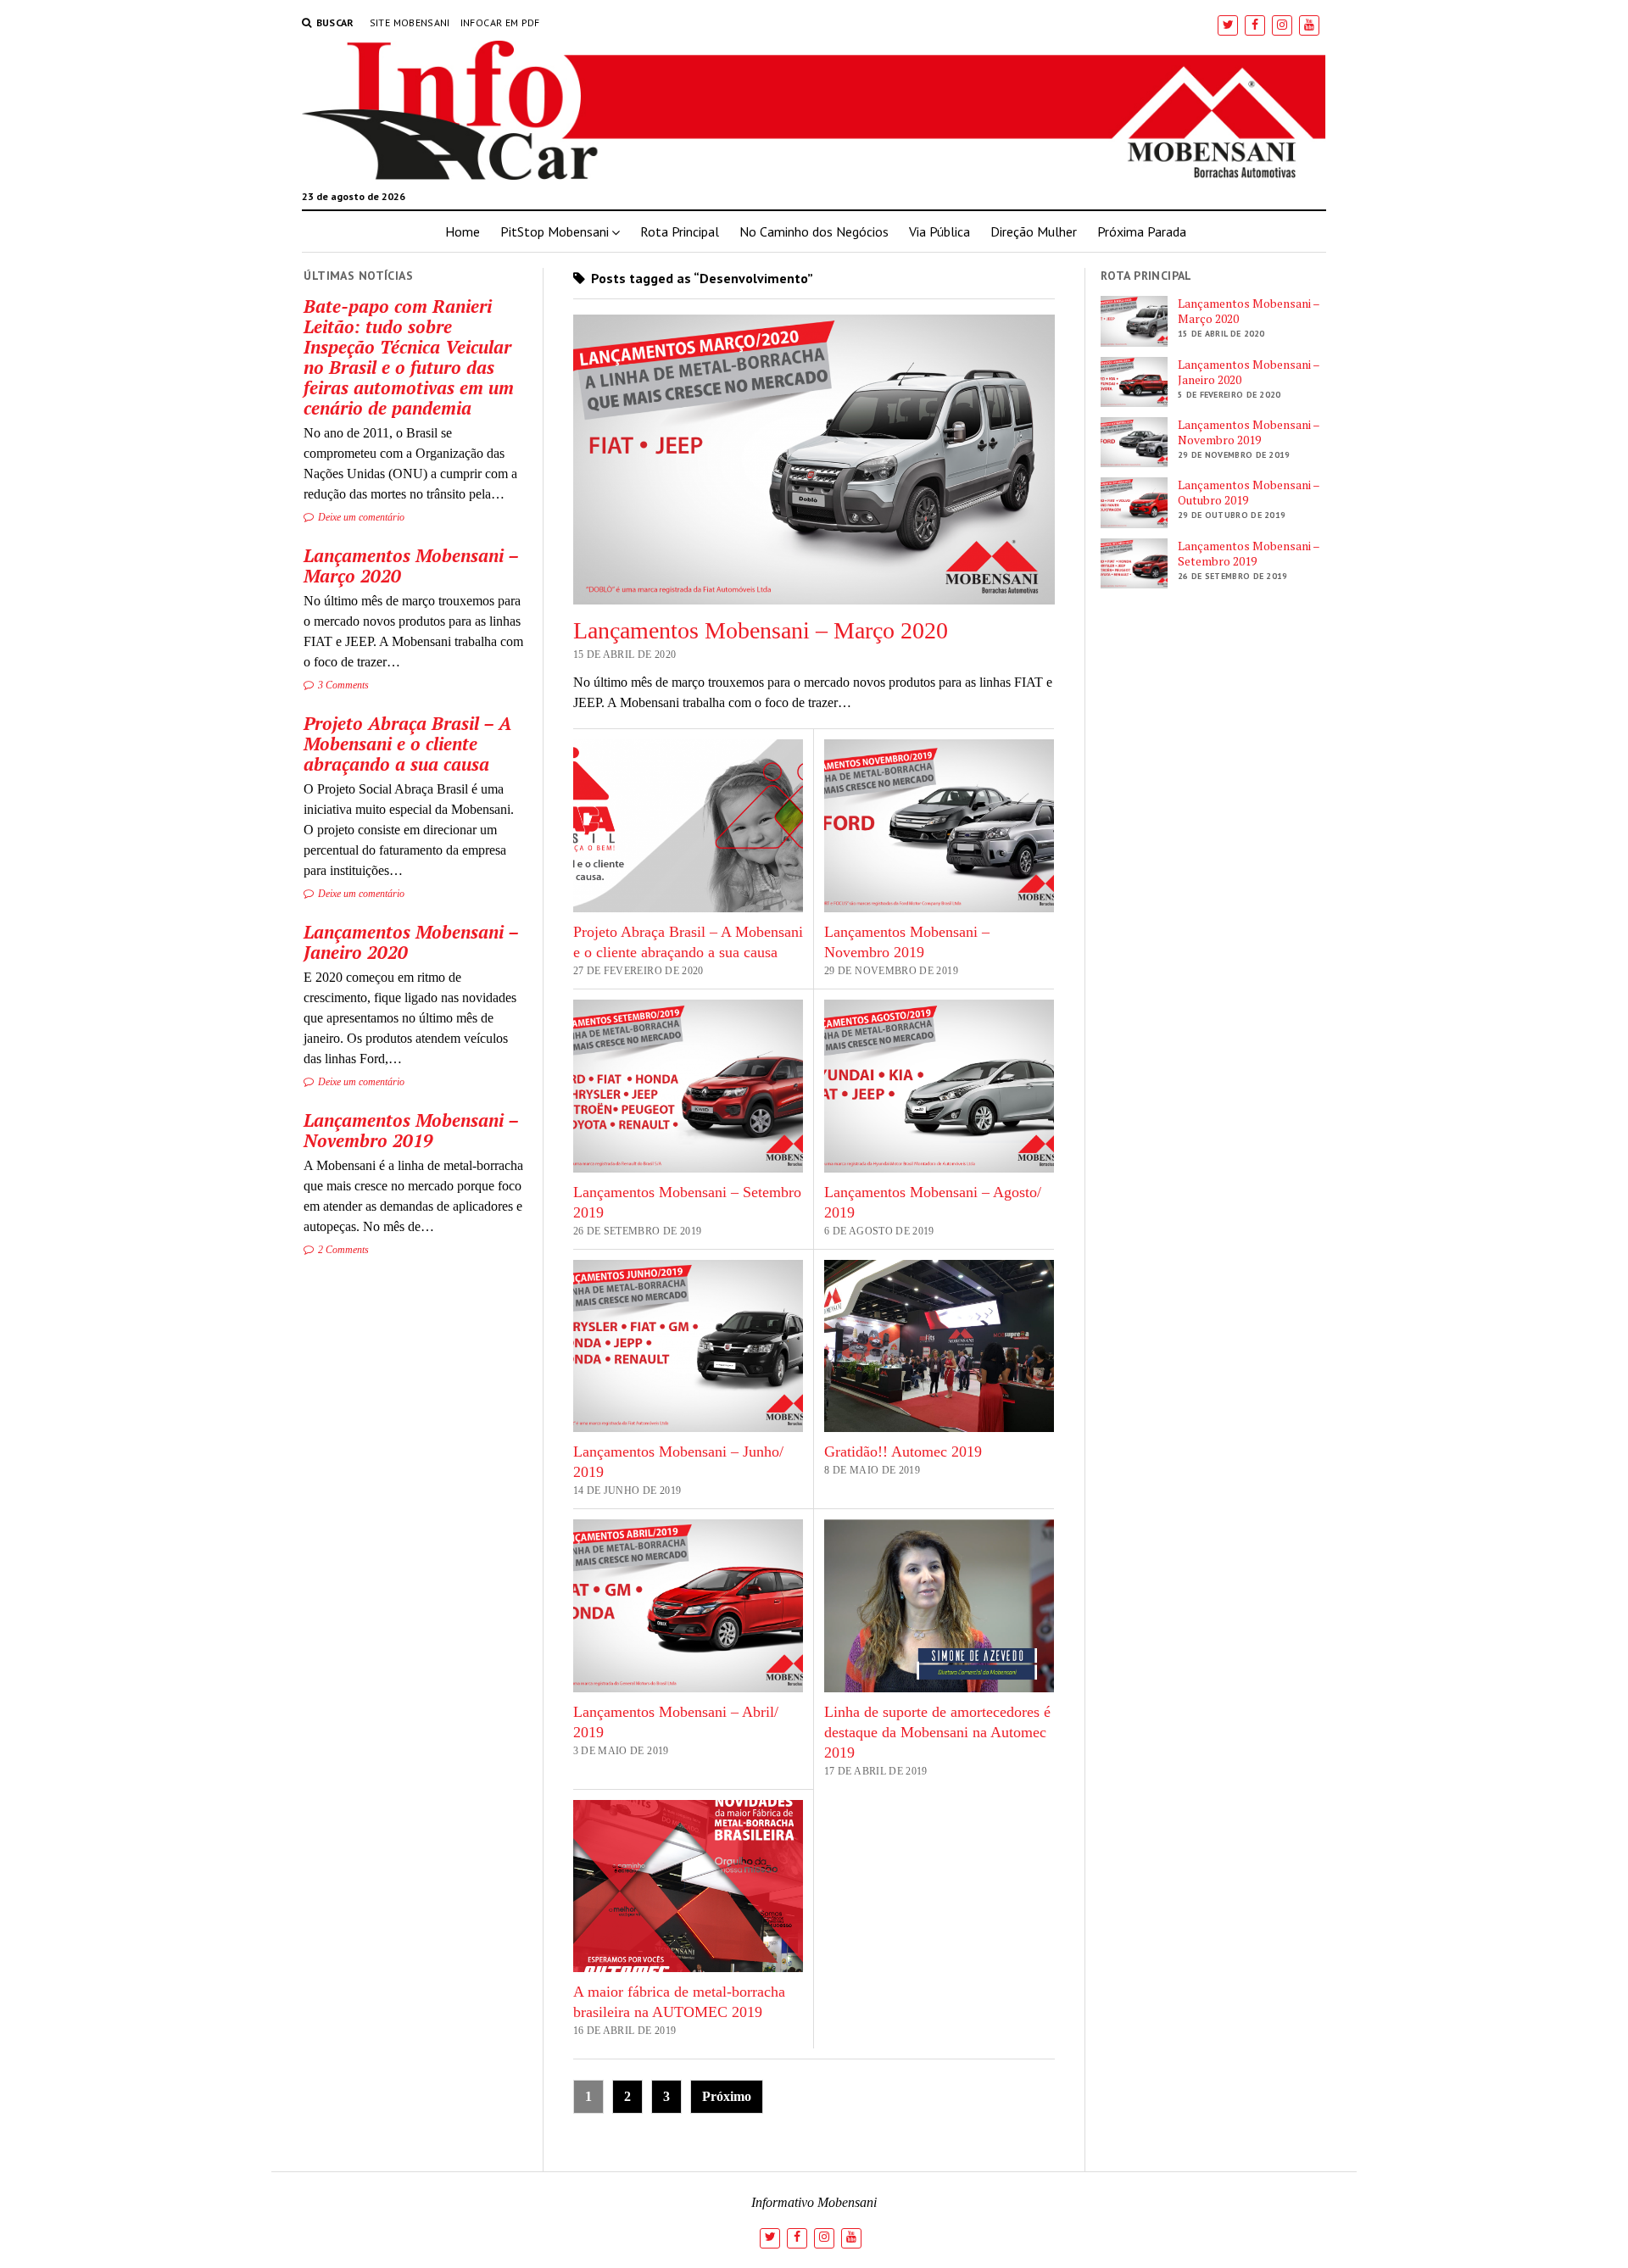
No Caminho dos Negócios (814, 231)
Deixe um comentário (360, 517)
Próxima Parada (1142, 231)
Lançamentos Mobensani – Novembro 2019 (411, 1130)
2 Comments (342, 1250)
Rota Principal (680, 231)
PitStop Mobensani (555, 231)
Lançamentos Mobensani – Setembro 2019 (1249, 554)
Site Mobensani (410, 22)
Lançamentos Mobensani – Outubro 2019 (1249, 493)
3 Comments (342, 685)
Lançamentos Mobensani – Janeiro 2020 (411, 942)
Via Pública (939, 231)
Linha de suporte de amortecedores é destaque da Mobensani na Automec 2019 (937, 1732)
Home (463, 231)
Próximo (727, 2096)
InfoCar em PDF (500, 22)
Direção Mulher (1034, 231)
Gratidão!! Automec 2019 (903, 1452)
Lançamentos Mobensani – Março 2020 (411, 566)
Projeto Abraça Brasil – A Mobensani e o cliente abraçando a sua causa (407, 744)
